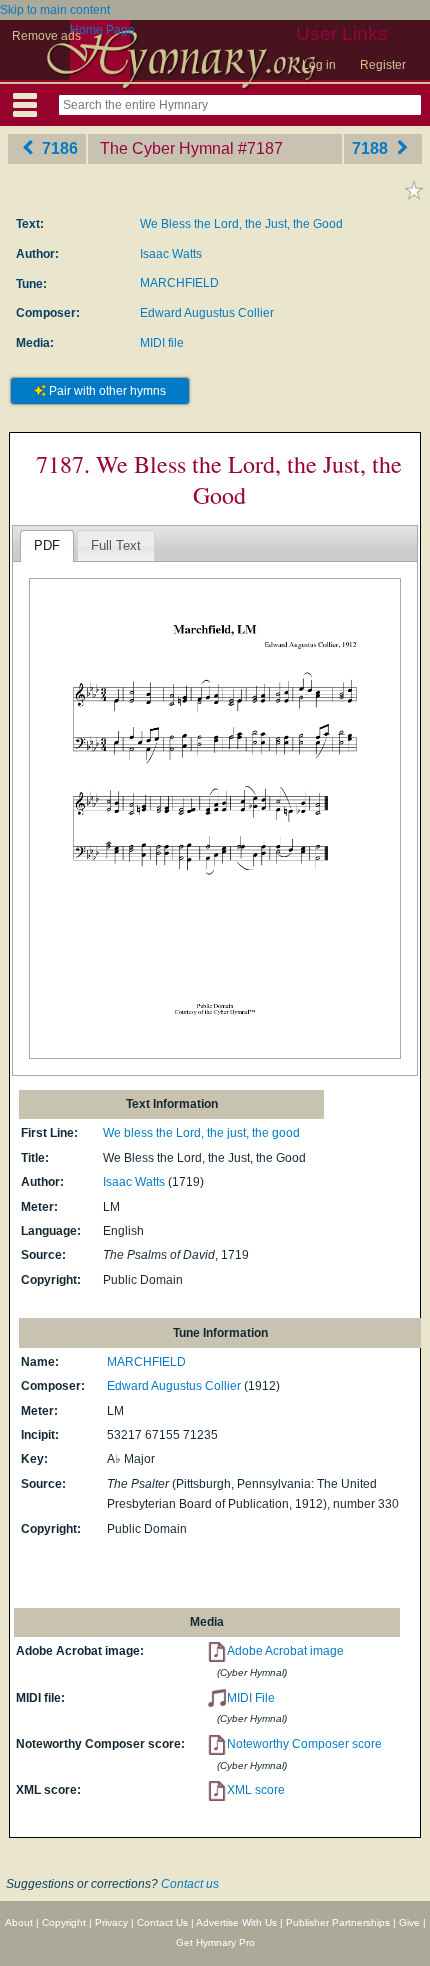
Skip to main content (55, 10)
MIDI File (251, 1698)
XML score (256, 1790)
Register (383, 65)
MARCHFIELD (179, 283)
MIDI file (162, 343)
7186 (58, 148)
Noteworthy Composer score (304, 1744)
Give (409, 1922)
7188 (372, 148)
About (19, 1922)
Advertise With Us (236, 1922)
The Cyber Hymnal (167, 148)
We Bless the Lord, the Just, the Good (241, 224)
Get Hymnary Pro (215, 1942)
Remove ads (46, 36)
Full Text (116, 545)
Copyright (64, 1922)
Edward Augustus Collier (207, 313)
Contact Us (162, 1922)
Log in (319, 65)
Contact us (190, 1884)
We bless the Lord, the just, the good (201, 1133)
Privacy (111, 1922)
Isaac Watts (171, 254)
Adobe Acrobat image (285, 1651)
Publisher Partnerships (338, 1922)
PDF (47, 545)
